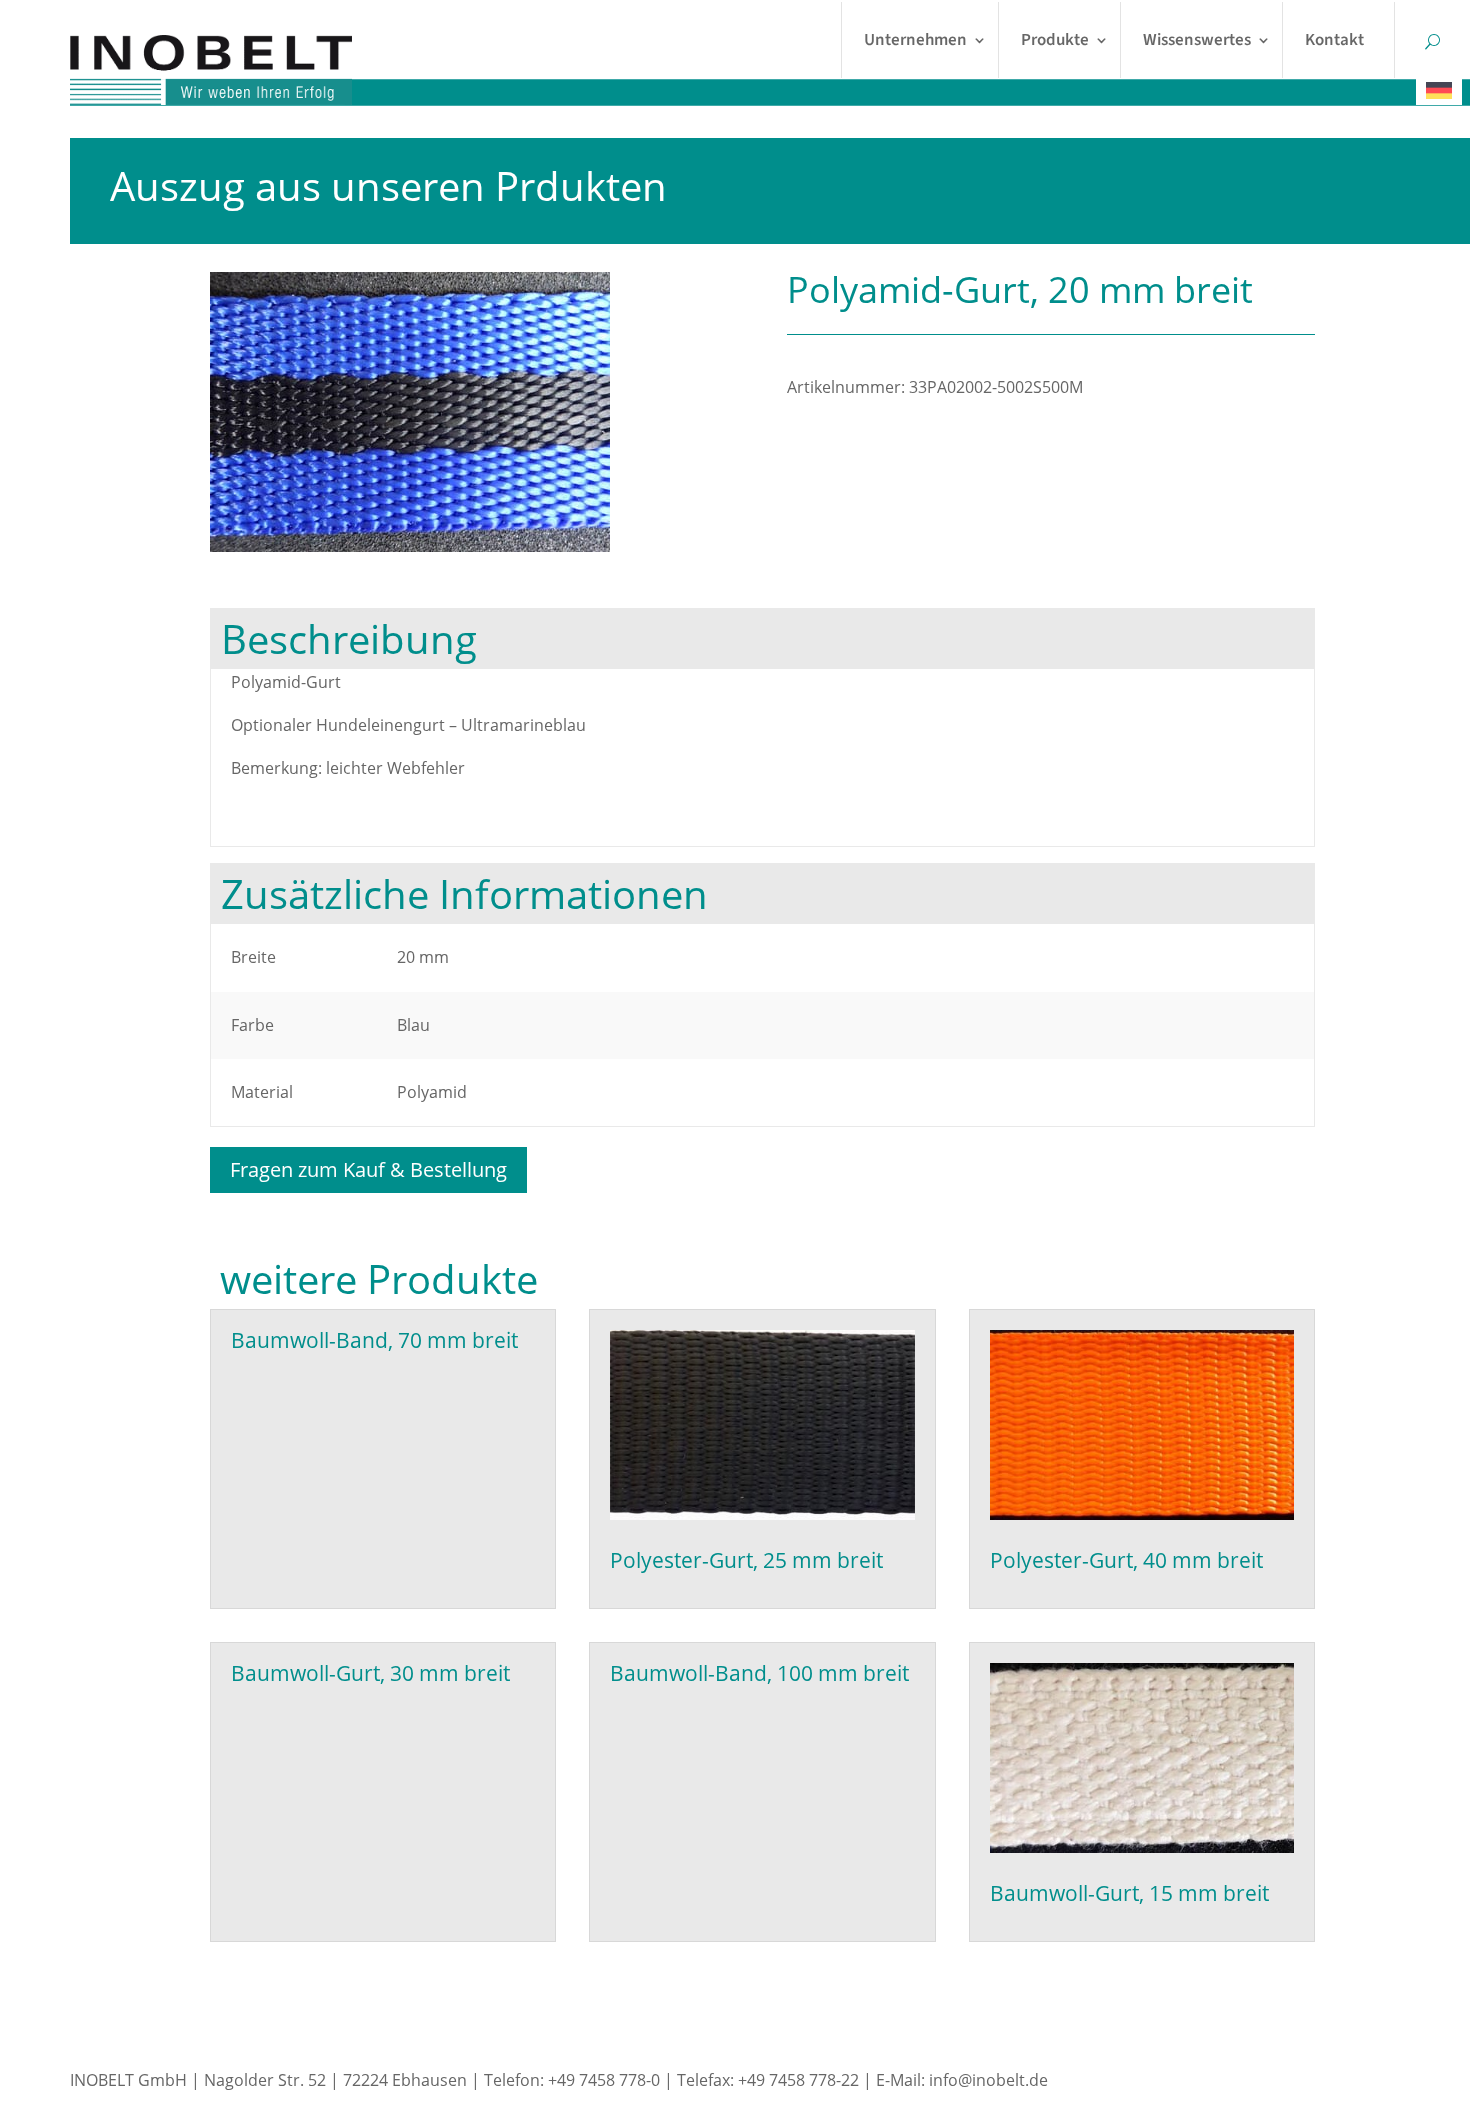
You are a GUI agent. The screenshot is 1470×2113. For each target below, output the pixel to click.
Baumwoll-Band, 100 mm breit (759, 1673)
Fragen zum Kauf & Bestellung (368, 1169)
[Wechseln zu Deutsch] (1439, 90)
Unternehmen (915, 40)
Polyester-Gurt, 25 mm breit (746, 1560)
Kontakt (1334, 40)
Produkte (1055, 40)
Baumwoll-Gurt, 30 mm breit (370, 1673)
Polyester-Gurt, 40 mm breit (1126, 1560)
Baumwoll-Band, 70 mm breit (374, 1340)
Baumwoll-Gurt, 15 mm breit (1129, 1893)
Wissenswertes (1197, 40)
